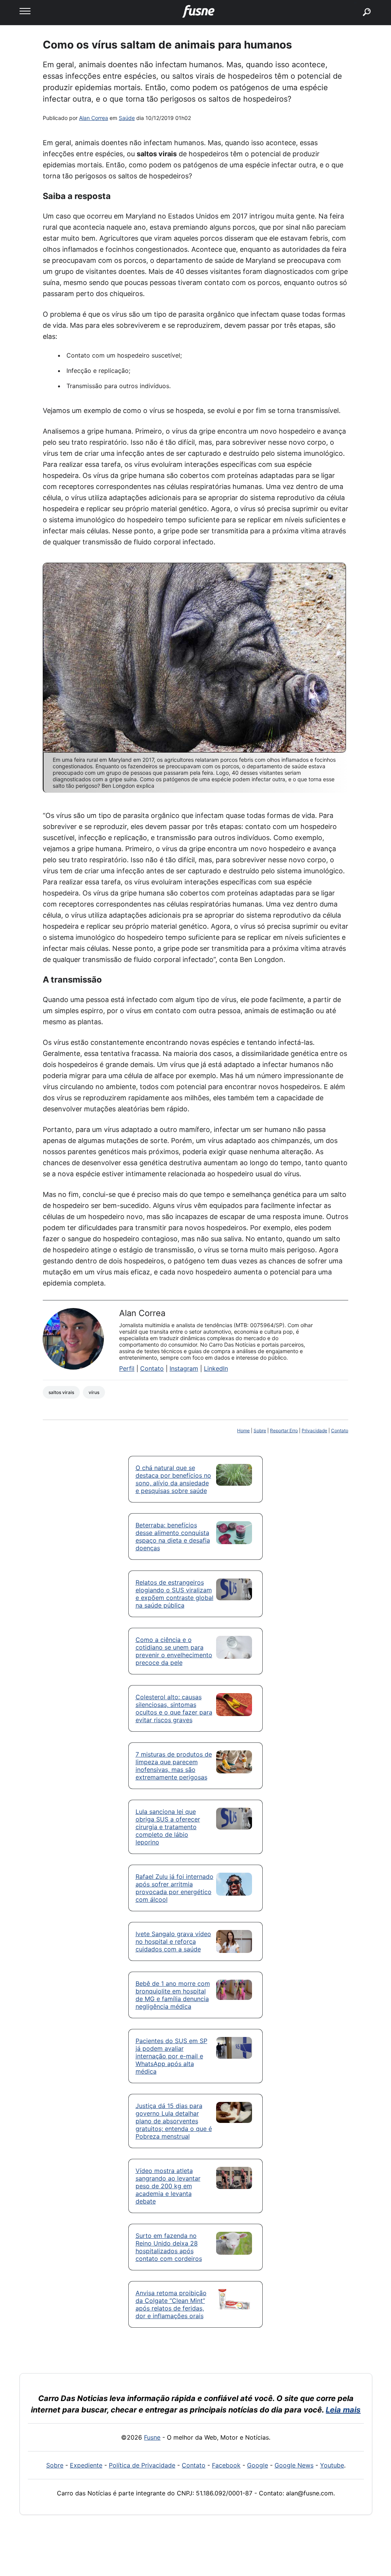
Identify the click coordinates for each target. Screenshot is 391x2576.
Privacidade (314, 1430)
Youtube (332, 2465)
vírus (94, 1392)
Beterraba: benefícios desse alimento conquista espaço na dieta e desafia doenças (173, 1537)
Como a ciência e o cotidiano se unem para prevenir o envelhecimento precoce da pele (174, 1651)
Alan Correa (94, 118)
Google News (294, 2465)
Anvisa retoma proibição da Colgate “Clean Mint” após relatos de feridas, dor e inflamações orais (171, 2304)
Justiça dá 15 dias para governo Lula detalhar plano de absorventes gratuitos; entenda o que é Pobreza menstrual (174, 2121)
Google (258, 2465)
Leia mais (343, 2410)
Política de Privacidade (142, 2465)
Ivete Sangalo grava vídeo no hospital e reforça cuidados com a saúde (173, 1941)
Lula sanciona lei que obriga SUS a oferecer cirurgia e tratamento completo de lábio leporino (168, 1827)
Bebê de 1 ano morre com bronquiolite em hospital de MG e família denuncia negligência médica (173, 1995)
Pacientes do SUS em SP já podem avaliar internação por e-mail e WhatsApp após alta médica (171, 2056)
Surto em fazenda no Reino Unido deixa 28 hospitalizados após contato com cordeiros (169, 2247)
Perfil (127, 1368)
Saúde (127, 118)
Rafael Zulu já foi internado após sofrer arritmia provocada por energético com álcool (174, 1888)
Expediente (86, 2465)
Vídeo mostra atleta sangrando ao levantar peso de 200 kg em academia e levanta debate (168, 2186)
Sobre (260, 1430)
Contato (152, 1368)
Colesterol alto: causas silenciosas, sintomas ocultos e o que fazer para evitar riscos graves (174, 1708)
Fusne (152, 2437)
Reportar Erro (284, 1430)
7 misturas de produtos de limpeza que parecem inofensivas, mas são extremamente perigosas (174, 1766)
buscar (355, 3)
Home (243, 1430)
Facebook (226, 2465)
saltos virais (61, 1392)
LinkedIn (216, 1368)
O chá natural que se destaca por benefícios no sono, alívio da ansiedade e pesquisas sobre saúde (173, 1479)
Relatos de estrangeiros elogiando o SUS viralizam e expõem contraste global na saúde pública (174, 1594)
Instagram (184, 1368)
